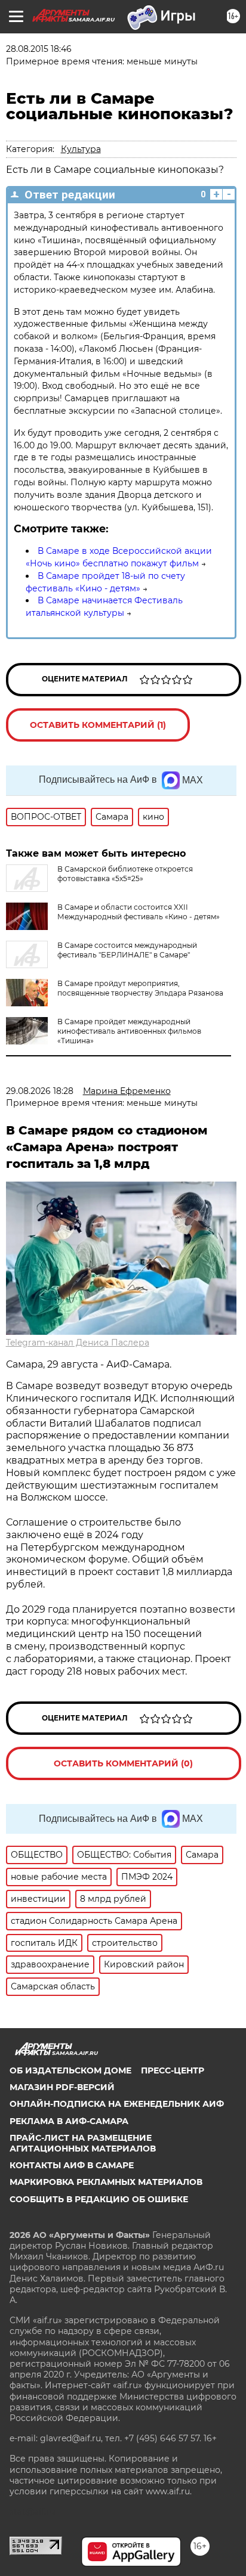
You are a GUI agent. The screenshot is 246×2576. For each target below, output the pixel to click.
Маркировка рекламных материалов (106, 2182)
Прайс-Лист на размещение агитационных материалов (83, 2143)
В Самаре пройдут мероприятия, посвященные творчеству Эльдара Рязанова (140, 988)
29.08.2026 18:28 (40, 1091)
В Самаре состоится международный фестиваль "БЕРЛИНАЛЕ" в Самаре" (127, 950)
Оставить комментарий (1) (98, 725)
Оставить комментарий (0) (123, 1763)
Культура (81, 149)
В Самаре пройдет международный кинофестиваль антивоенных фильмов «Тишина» (129, 1031)
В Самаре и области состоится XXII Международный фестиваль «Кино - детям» (139, 912)
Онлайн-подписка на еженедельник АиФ (117, 2104)
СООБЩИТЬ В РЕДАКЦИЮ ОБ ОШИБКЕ (99, 2199)
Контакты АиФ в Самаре (72, 2165)
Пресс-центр (173, 2070)
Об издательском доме (70, 2070)
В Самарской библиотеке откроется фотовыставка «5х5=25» (125, 874)
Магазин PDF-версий (62, 2087)
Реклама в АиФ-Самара (69, 2121)
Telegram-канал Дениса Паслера (78, 1343)
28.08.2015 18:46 (39, 49)
